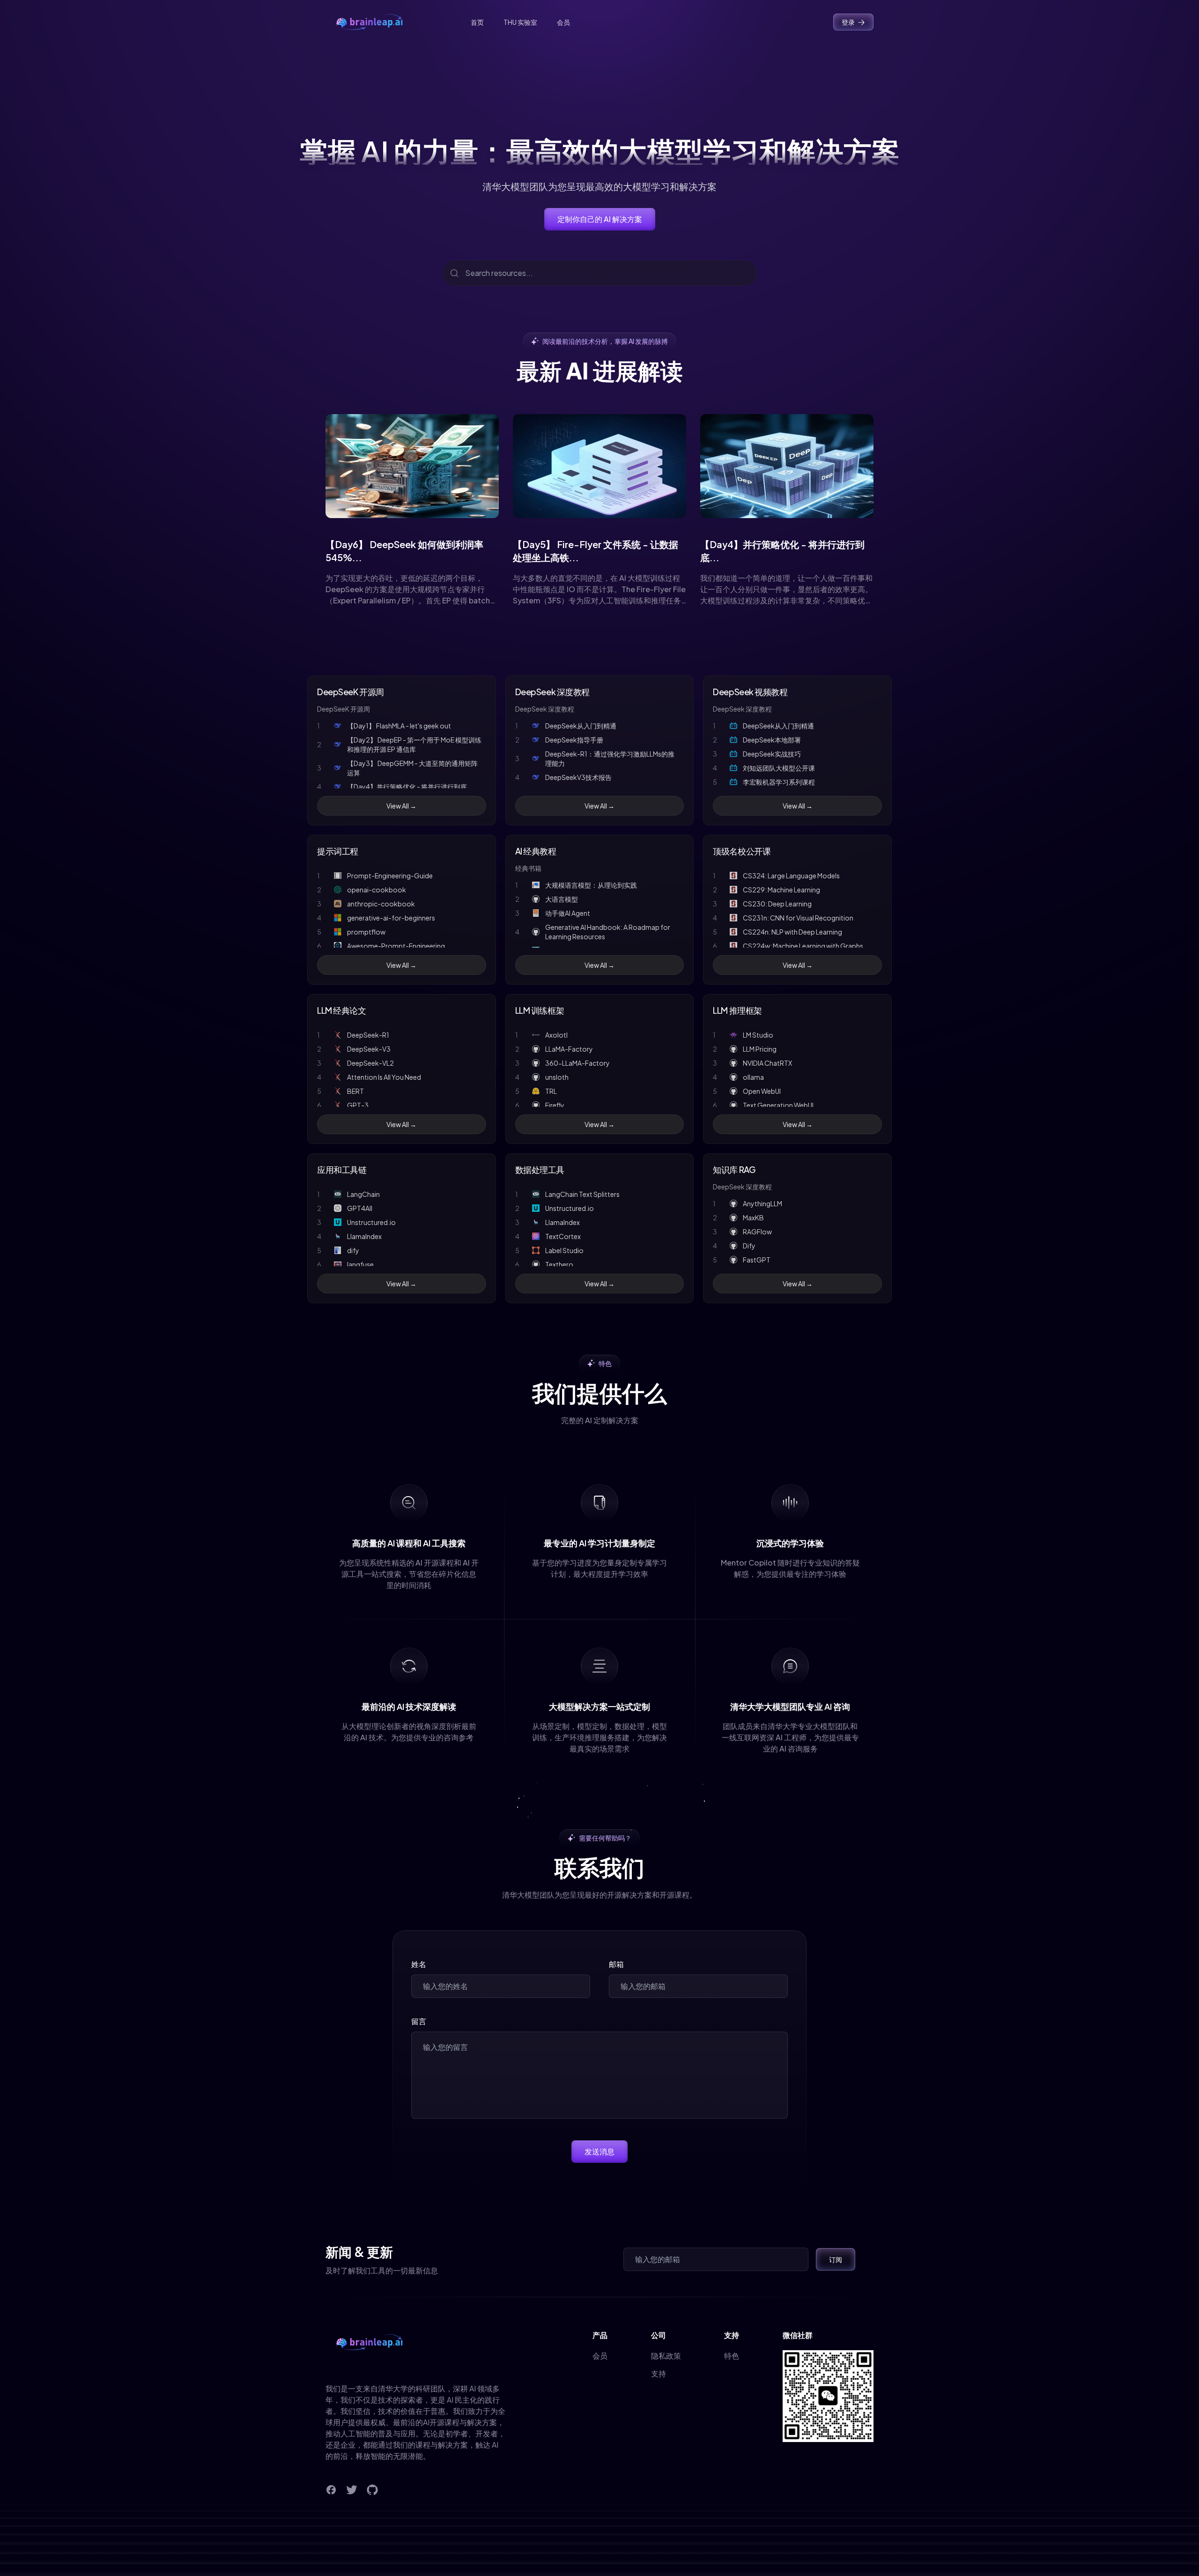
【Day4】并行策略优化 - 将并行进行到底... (782, 551)
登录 (848, 22)
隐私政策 (666, 2356)
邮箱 (616, 1964)
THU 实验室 (520, 22)
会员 (563, 22)
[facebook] (331, 2490)
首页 (477, 22)
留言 (419, 2021)
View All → (401, 806)
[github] (372, 2490)
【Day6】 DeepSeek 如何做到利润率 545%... (404, 551)
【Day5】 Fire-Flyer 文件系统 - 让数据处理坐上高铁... (596, 551)
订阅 (836, 2259)
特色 (732, 2356)
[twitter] (352, 2490)
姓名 (419, 1964)
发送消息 (599, 2151)
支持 (659, 2373)
